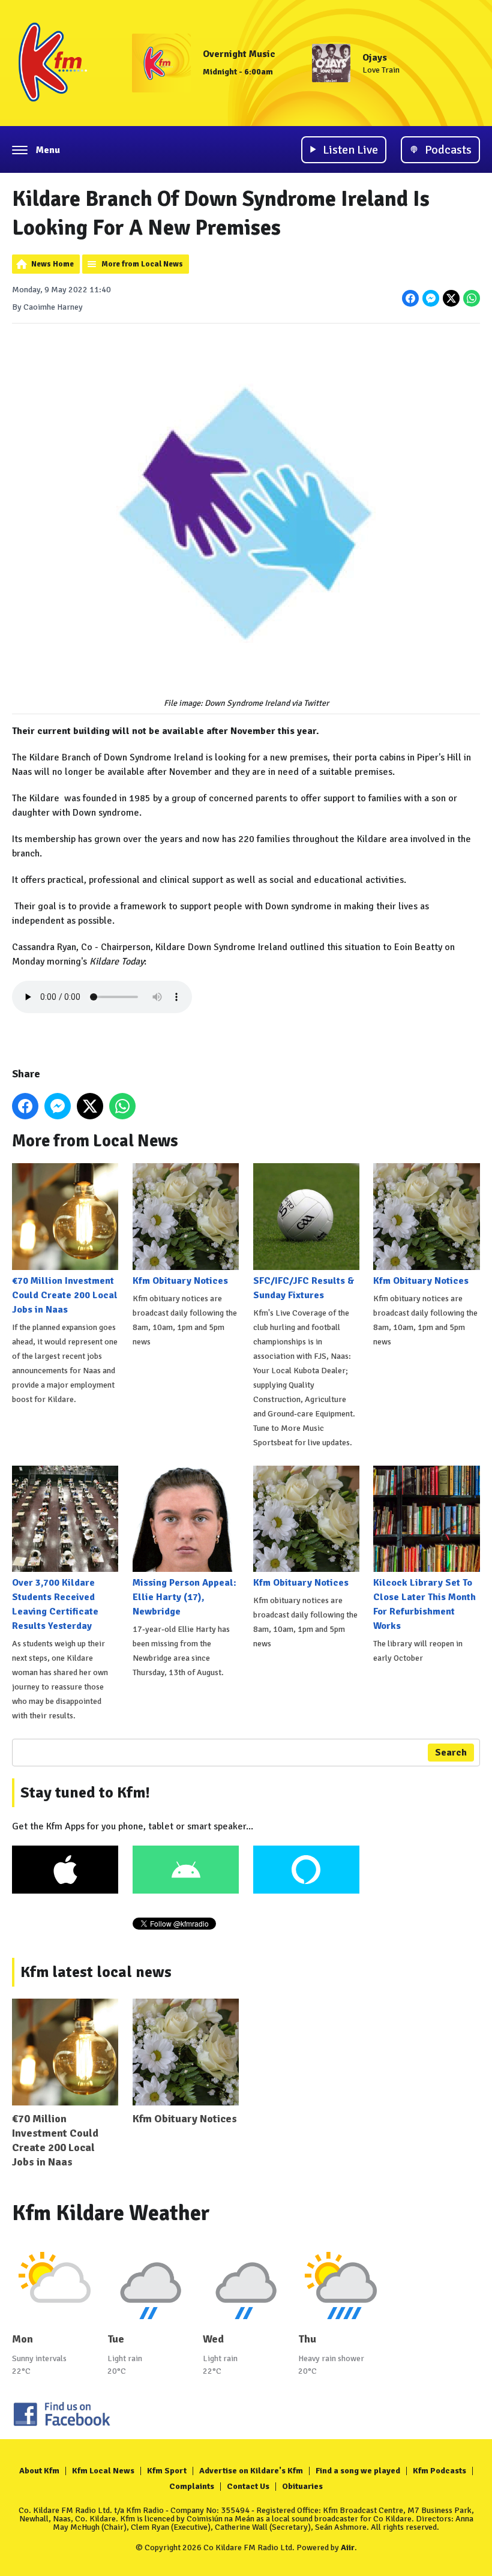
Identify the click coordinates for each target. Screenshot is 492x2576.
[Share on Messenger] (431, 298)
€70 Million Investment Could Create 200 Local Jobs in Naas (65, 1295)
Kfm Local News (103, 2471)
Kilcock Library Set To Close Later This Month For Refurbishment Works (424, 1604)
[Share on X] (451, 298)
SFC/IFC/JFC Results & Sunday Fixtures (304, 1288)
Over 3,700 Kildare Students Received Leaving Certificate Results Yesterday (55, 1604)
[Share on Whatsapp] (472, 298)
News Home (52, 264)
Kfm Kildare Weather (111, 2213)
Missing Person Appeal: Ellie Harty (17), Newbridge (184, 1597)
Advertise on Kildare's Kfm (251, 2471)
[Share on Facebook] (410, 298)
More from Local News (142, 264)
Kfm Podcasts (439, 2471)
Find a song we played (358, 2471)
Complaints (192, 2486)
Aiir (348, 2547)
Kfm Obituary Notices (180, 1280)
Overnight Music (239, 54)
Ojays (375, 58)
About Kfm (39, 2471)
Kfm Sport (167, 2471)
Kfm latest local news (96, 1972)
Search (451, 1753)
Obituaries (302, 2486)
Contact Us (248, 2486)
